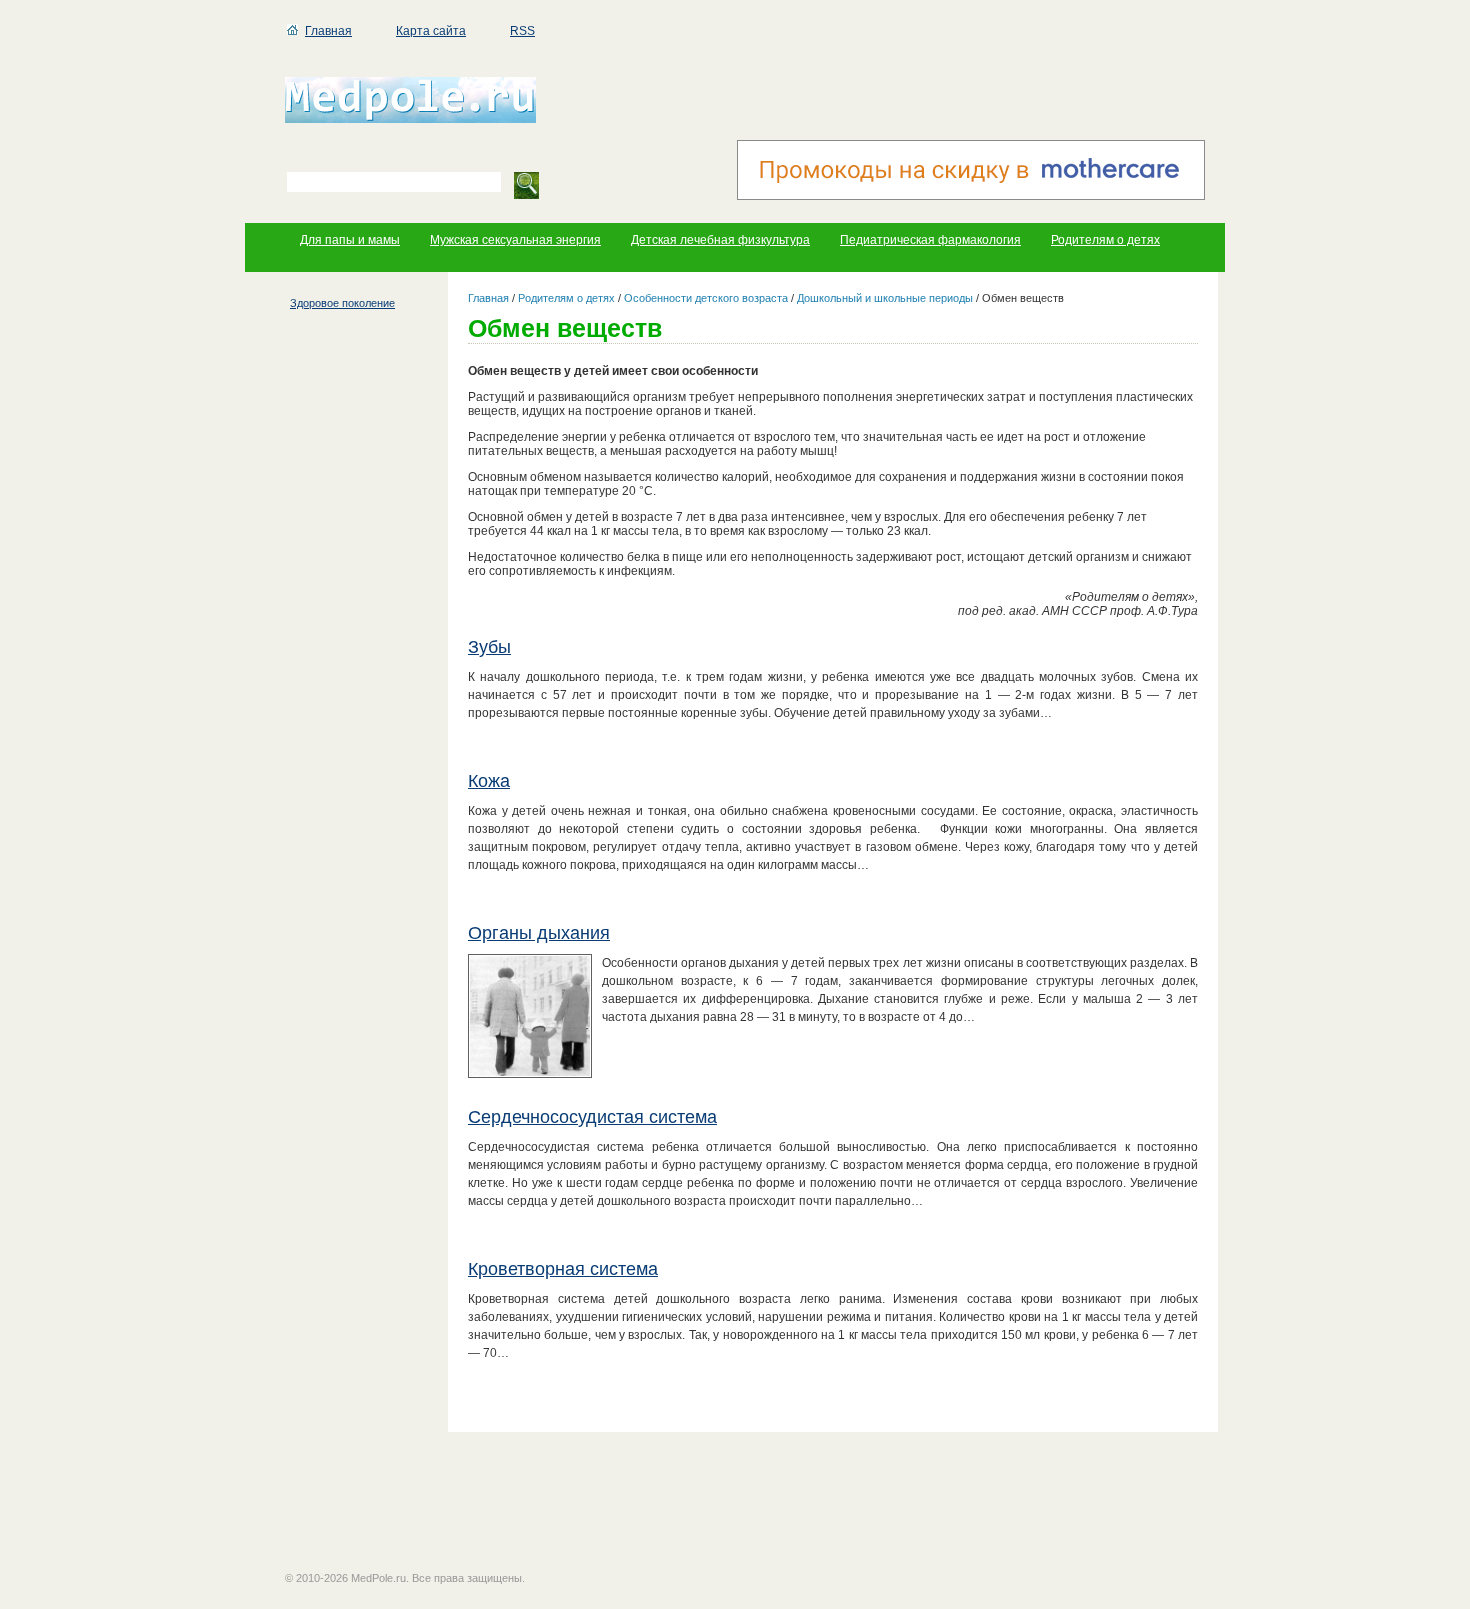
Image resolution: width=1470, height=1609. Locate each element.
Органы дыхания (539, 933)
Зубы (489, 647)
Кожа (489, 781)
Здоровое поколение (342, 303)
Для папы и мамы (350, 240)
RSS (522, 31)
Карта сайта (431, 31)
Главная (328, 31)
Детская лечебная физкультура (720, 240)
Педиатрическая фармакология (930, 240)
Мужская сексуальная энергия (515, 240)
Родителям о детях (1105, 240)
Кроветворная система (563, 1269)
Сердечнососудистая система (592, 1117)
